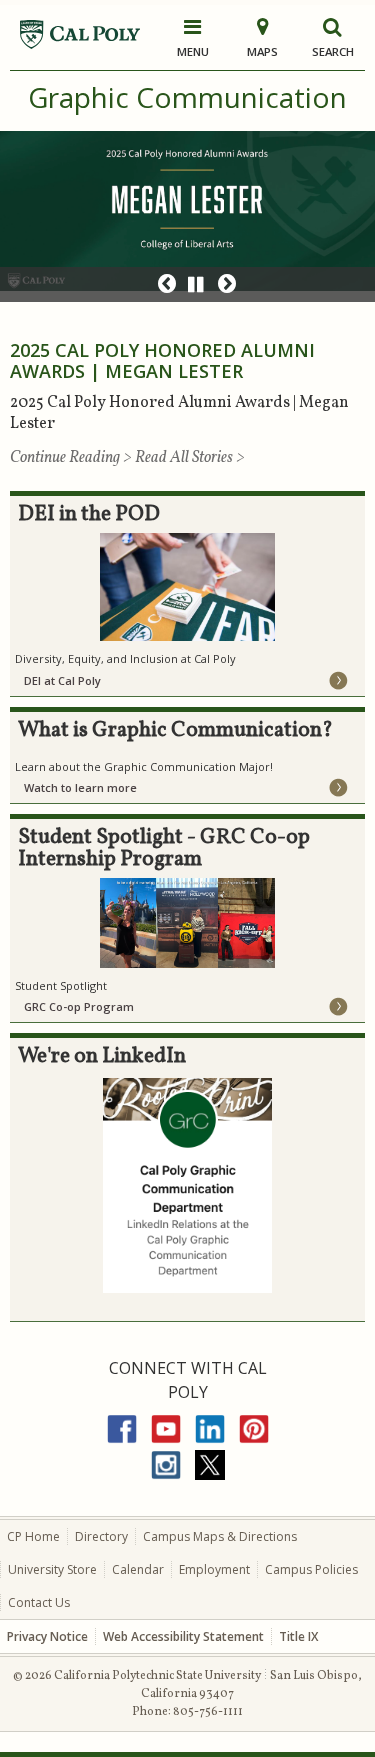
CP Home (33, 1536)
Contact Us (39, 1602)
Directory (101, 1536)
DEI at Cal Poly (62, 680)
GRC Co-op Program (79, 1006)
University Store (52, 1569)
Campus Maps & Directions (220, 1536)
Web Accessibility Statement (183, 1636)
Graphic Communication (187, 97)
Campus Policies (311, 1569)
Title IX (298, 1636)
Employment (214, 1569)
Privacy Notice (47, 1636)
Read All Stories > (190, 458)
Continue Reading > (72, 458)
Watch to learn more (80, 787)
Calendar (138, 1569)
